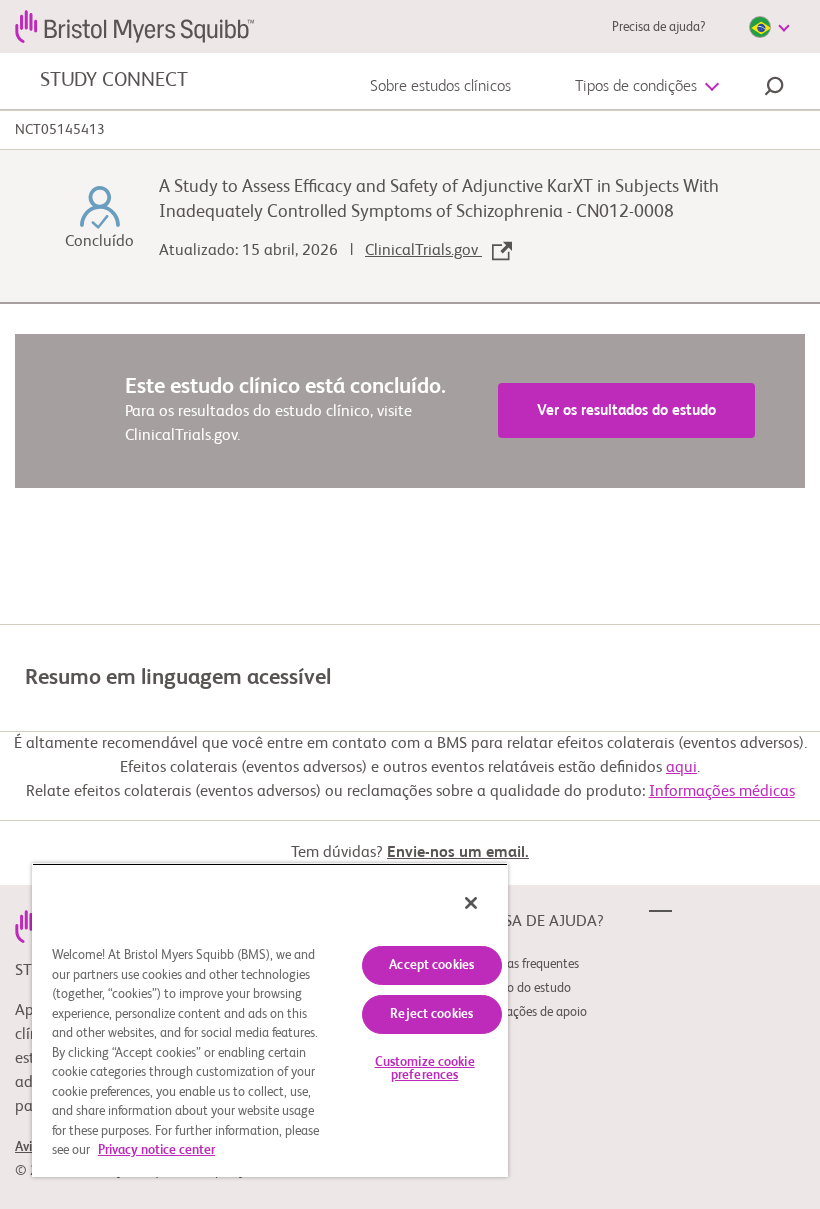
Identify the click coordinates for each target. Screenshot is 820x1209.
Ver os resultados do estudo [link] (626, 410)
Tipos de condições (636, 87)
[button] (774, 89)
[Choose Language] (769, 27)
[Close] (471, 903)
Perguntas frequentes (521, 964)
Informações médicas (722, 792)
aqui (681, 768)
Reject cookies (431, 1014)
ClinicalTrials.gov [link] (423, 251)
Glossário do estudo (517, 988)
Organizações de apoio (525, 1012)
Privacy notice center (156, 1150)
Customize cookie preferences (425, 1069)
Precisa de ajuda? (658, 27)
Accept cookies (431, 965)
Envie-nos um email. (458, 853)
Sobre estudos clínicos (440, 87)
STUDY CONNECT (113, 81)
